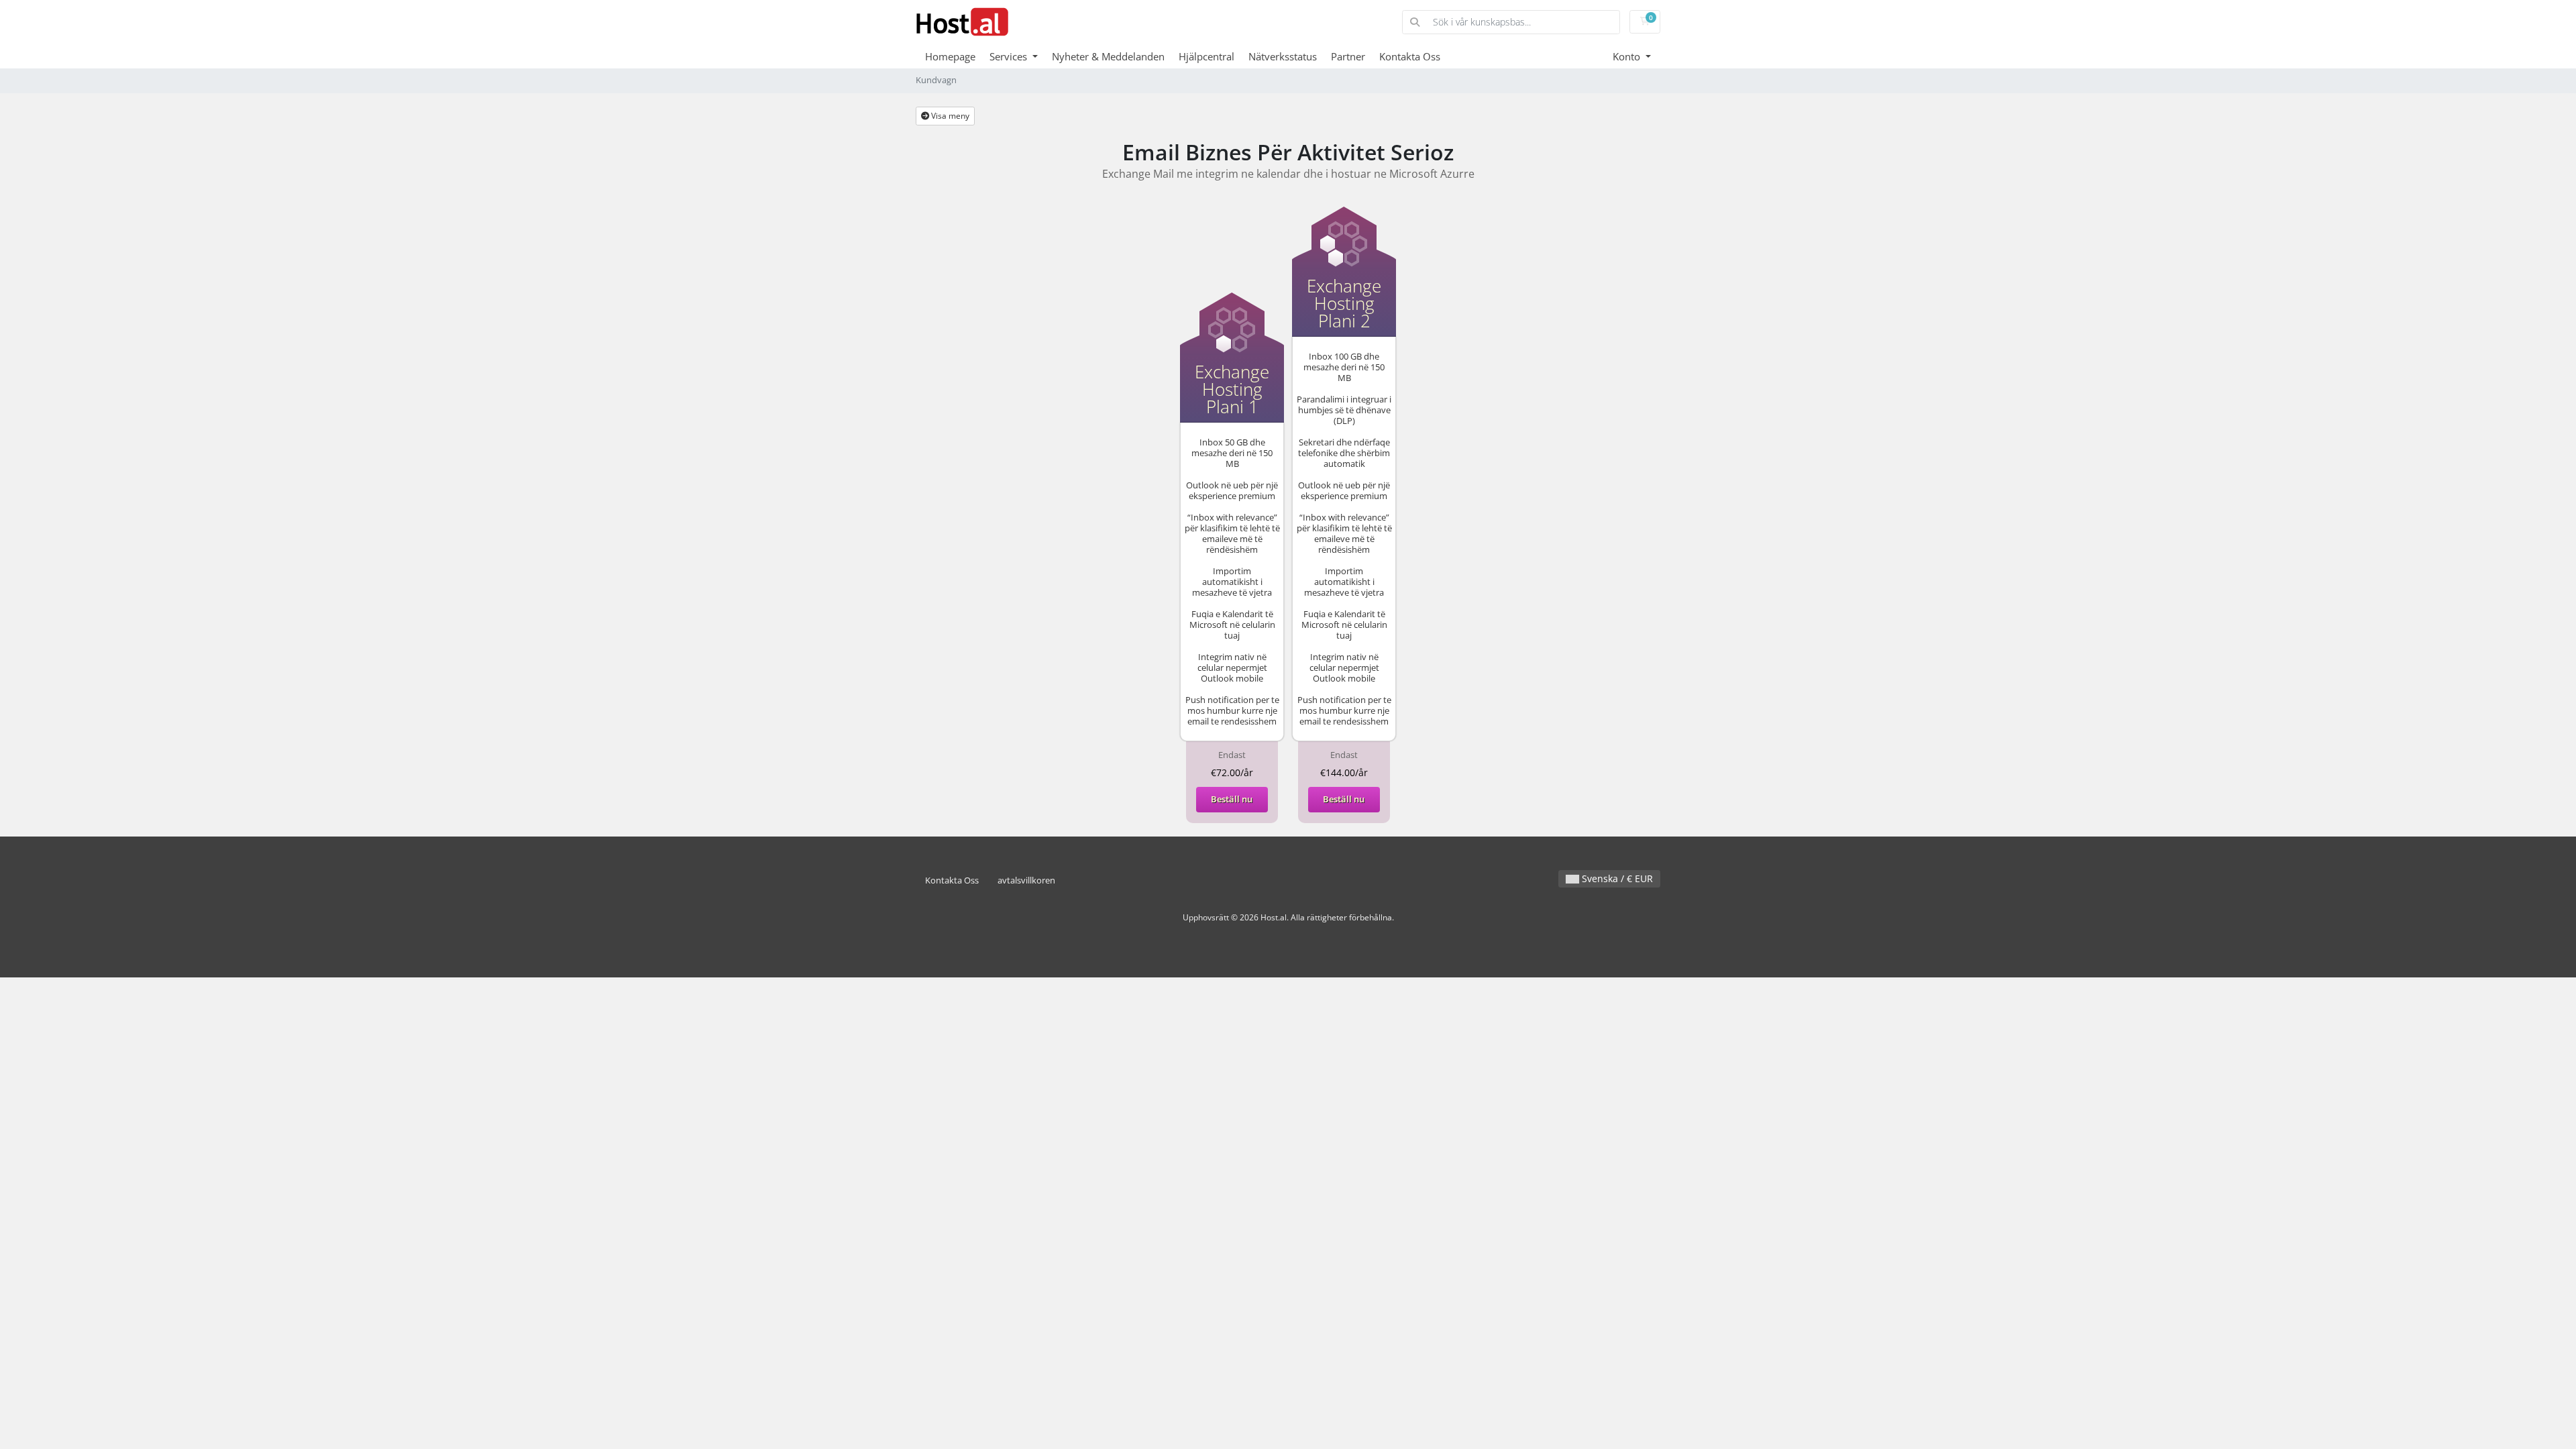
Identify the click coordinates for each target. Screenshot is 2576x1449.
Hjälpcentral (1206, 56)
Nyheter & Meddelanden (1108, 56)
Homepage (950, 56)
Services (1010, 56)
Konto (1628, 56)
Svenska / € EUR (1616, 878)
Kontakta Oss (1410, 56)
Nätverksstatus (1283, 56)
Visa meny (949, 116)
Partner (1348, 56)
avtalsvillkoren (1026, 880)
